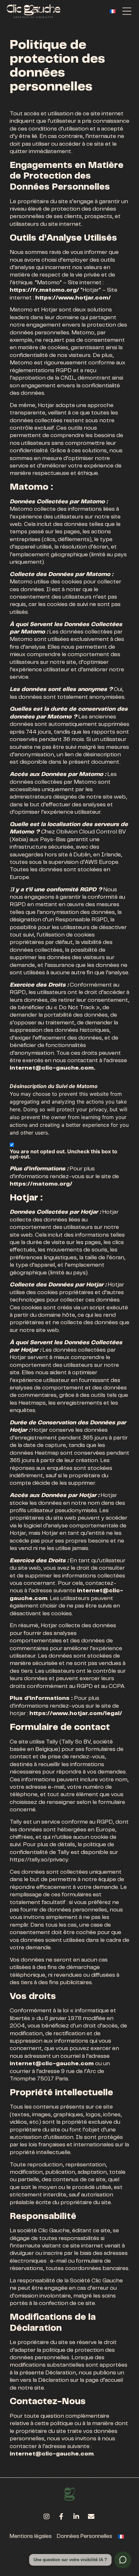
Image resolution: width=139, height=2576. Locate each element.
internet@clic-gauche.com (52, 2064)
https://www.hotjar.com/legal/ (76, 1714)
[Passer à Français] (112, 11)
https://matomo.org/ (41, 1184)
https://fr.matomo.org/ (44, 290)
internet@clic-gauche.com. (53, 1068)
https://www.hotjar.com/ (73, 298)
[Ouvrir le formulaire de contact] (123, 2560)
